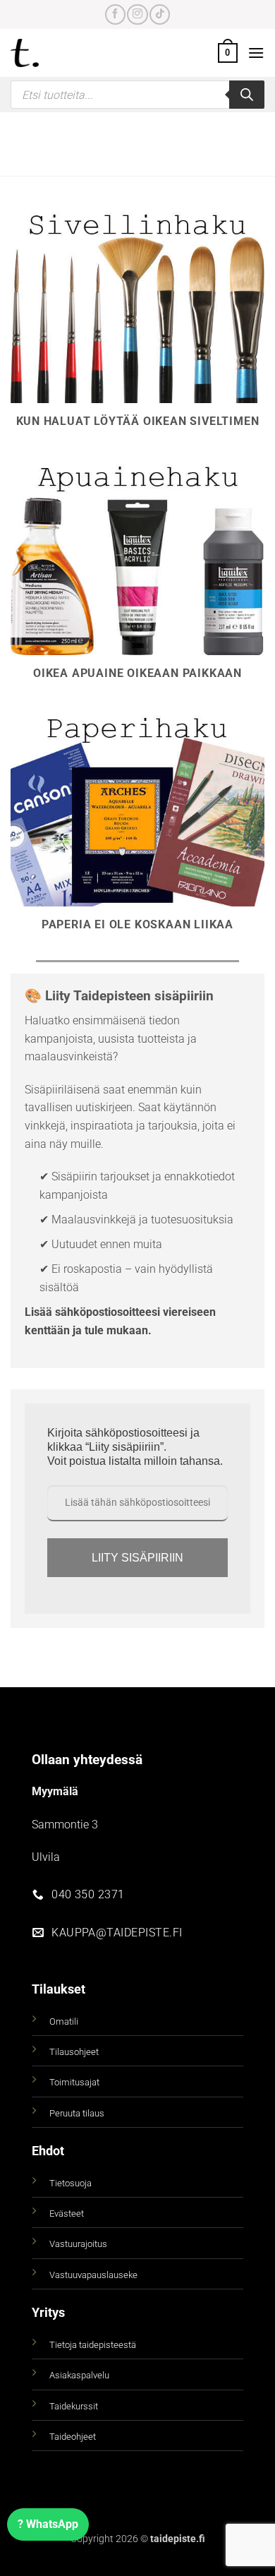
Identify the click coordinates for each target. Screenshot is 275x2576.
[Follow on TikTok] (160, 14)
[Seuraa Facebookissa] (115, 14)
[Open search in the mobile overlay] (137, 95)
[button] (228, 53)
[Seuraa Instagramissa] (137, 14)
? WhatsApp (48, 2524)
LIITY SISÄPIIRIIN (137, 1558)
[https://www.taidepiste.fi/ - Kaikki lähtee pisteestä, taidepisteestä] (49, 53)
